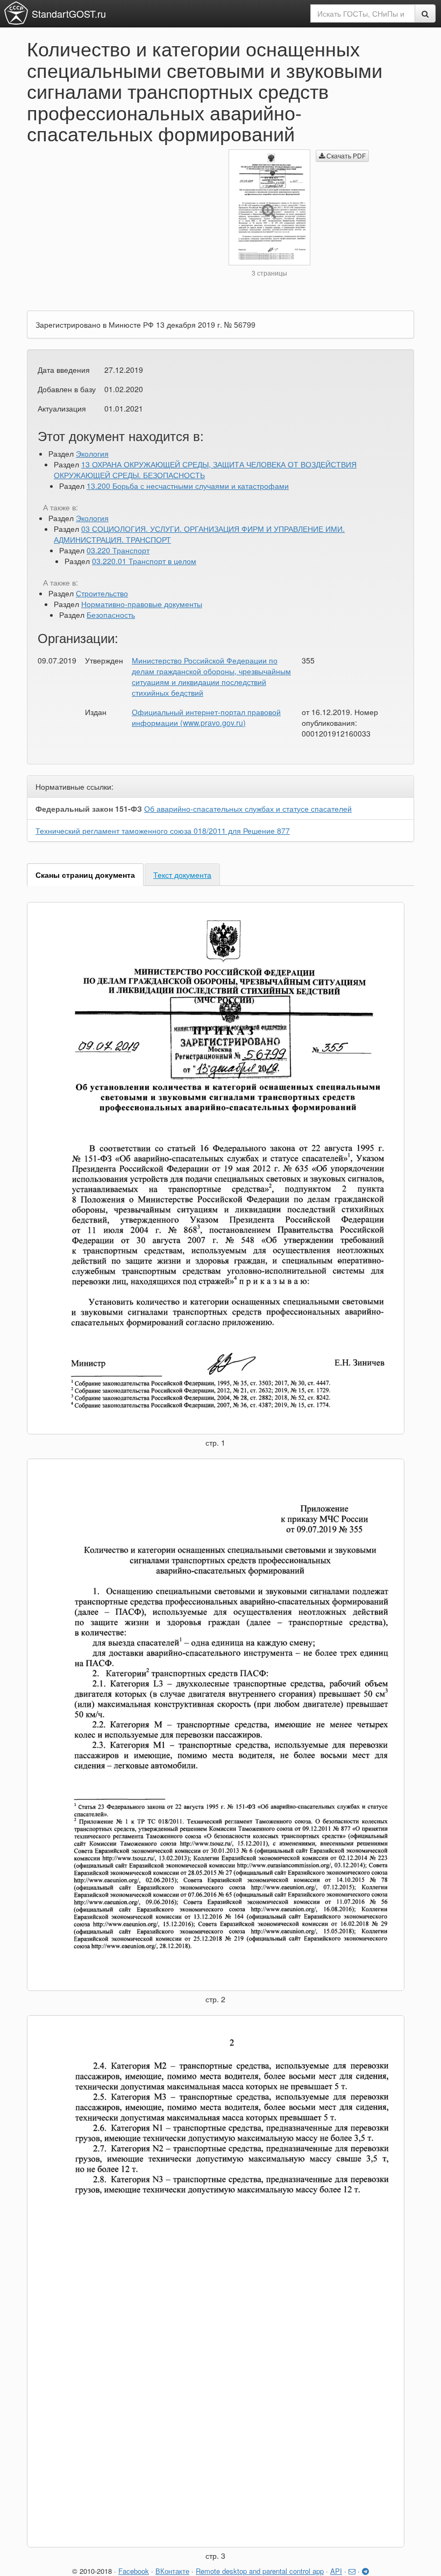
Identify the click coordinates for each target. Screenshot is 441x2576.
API (336, 2571)
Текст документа (182, 875)
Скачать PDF (345, 156)
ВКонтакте (172, 2571)
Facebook (134, 2571)
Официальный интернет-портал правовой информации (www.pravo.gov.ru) (206, 717)
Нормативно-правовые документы (142, 604)
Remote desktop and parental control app (260, 2571)
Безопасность (111, 615)
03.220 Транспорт (118, 550)
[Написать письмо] (352, 2571)
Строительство (102, 593)
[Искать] (425, 13)
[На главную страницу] (16, 13)
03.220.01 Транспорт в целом (144, 561)
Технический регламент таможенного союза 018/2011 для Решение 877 (163, 831)
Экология (92, 453)
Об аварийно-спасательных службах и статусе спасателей (248, 809)
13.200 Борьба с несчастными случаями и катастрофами (188, 486)
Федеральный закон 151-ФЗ (89, 809)
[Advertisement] (120, 225)
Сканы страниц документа (85, 875)
